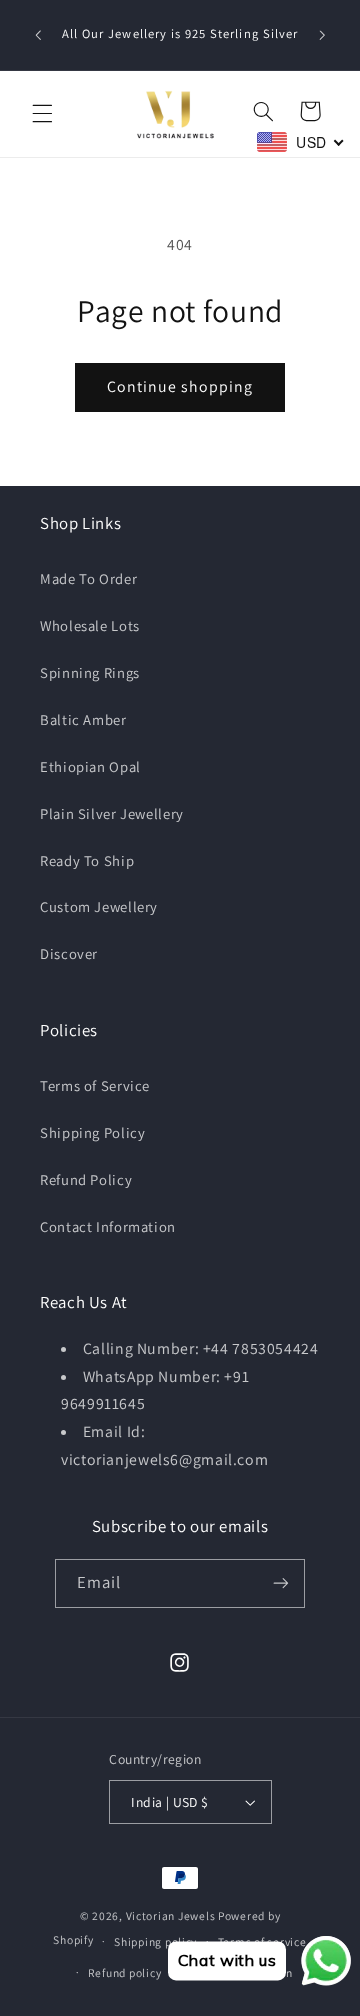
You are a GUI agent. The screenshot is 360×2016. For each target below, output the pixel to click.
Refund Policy (86, 1179)
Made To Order (88, 578)
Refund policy (125, 1972)
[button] (42, 114)
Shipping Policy (92, 1132)
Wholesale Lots (90, 625)
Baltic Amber (83, 719)
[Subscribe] (281, 1583)
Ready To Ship (87, 860)
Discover (69, 953)
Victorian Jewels (171, 1915)
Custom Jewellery (99, 906)
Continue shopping (180, 386)
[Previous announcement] (38, 35)
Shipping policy (155, 1941)
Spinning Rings (90, 672)
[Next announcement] (322, 35)
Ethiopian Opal (90, 766)
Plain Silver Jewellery (112, 813)
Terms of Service (95, 1085)
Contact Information (108, 1226)
